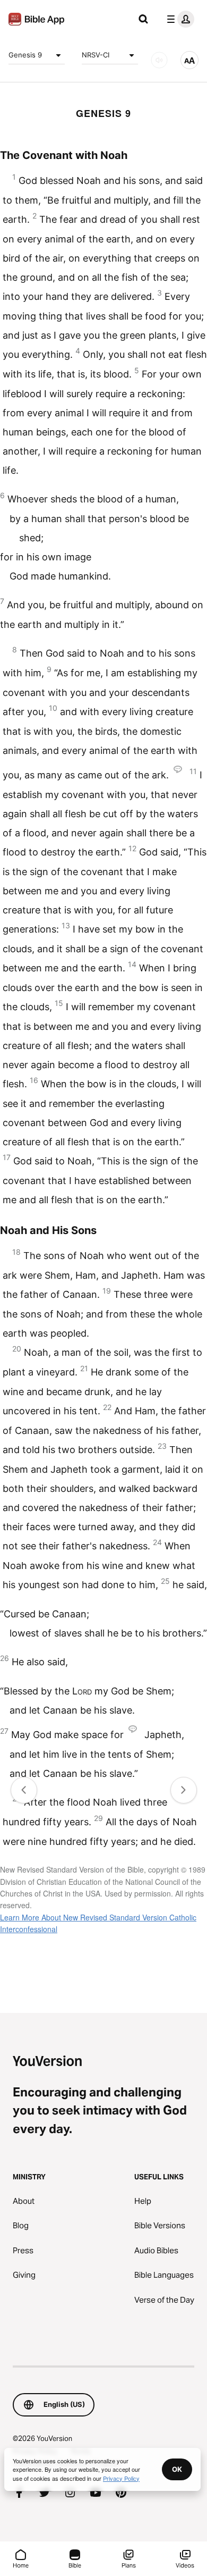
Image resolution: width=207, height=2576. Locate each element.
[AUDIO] (159, 60)
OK (177, 2469)
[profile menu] (178, 19)
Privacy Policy (121, 2478)
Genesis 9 (25, 55)
